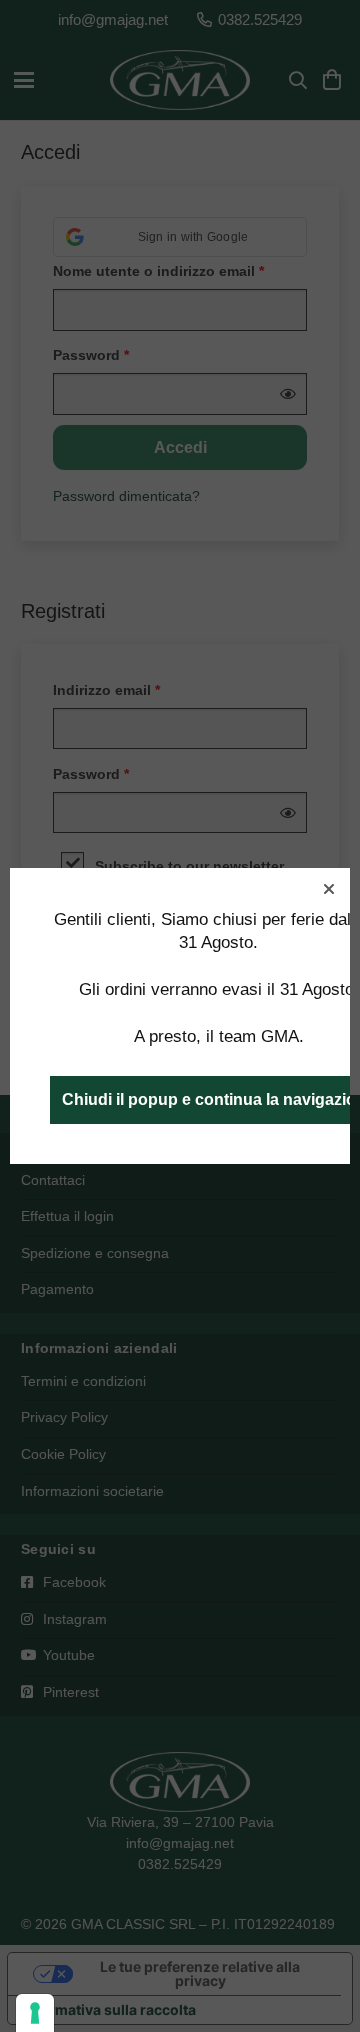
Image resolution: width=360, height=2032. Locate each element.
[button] (329, 889)
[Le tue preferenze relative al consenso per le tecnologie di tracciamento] (35, 2013)
